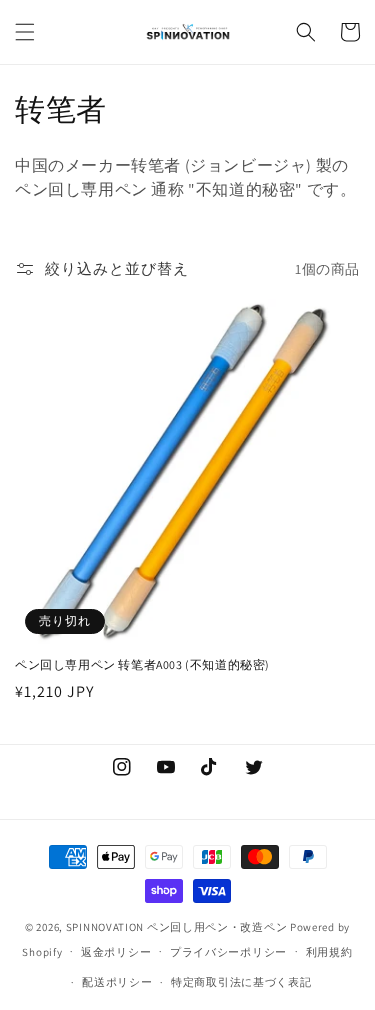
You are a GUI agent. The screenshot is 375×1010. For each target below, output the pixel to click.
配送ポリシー (117, 982)
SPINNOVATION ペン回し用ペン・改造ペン (177, 927)
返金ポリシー (116, 952)
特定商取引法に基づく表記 (241, 982)
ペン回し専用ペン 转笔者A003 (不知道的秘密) (142, 664)
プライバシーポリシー (228, 952)
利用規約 (329, 952)
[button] (25, 32)
